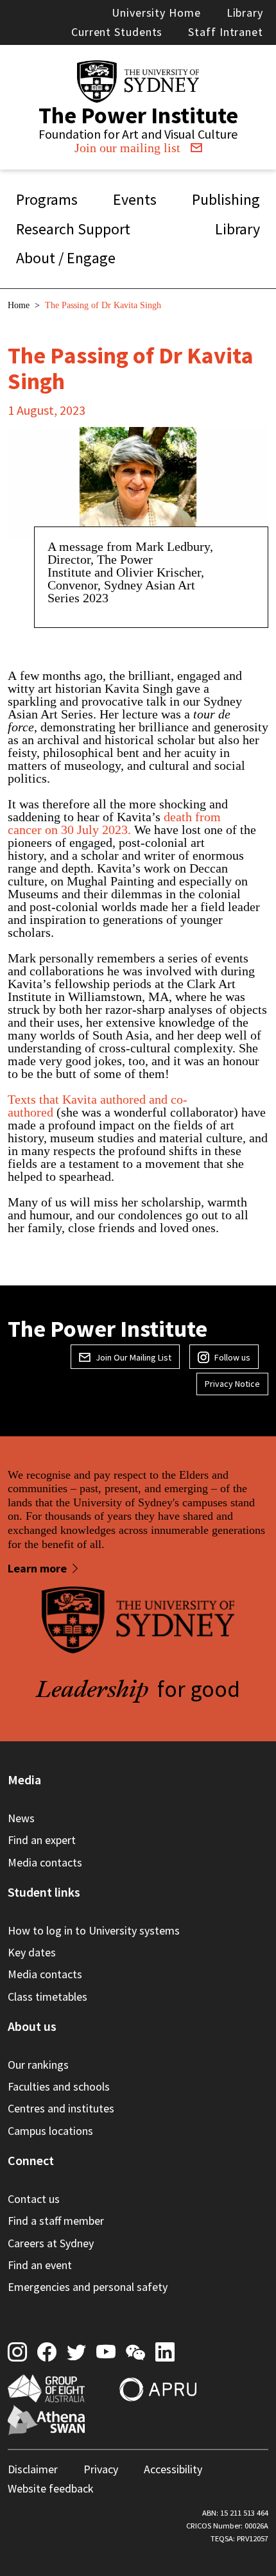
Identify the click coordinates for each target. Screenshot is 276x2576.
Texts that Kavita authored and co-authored (98, 1106)
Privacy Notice (232, 1384)
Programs (47, 199)
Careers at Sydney (51, 2243)
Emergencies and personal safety (88, 2287)
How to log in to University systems (94, 1930)
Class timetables (47, 1997)
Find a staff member (56, 2221)
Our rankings (38, 2065)
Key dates (32, 1952)
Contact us (34, 2199)
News (21, 1818)
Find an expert (42, 1840)
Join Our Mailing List (134, 1357)
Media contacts (45, 1862)
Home (19, 305)
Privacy (101, 2469)
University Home (156, 13)
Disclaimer (33, 2469)
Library (245, 13)
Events (135, 199)
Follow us (232, 1357)
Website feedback (51, 2488)
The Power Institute (138, 115)
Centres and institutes (61, 2108)
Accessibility (173, 2469)
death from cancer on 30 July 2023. (114, 823)
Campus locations (50, 2131)
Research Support (73, 229)
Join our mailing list (127, 148)
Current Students (117, 32)
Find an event (40, 2265)
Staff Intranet (226, 32)
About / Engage (66, 258)
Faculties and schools (59, 2086)
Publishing (226, 199)
